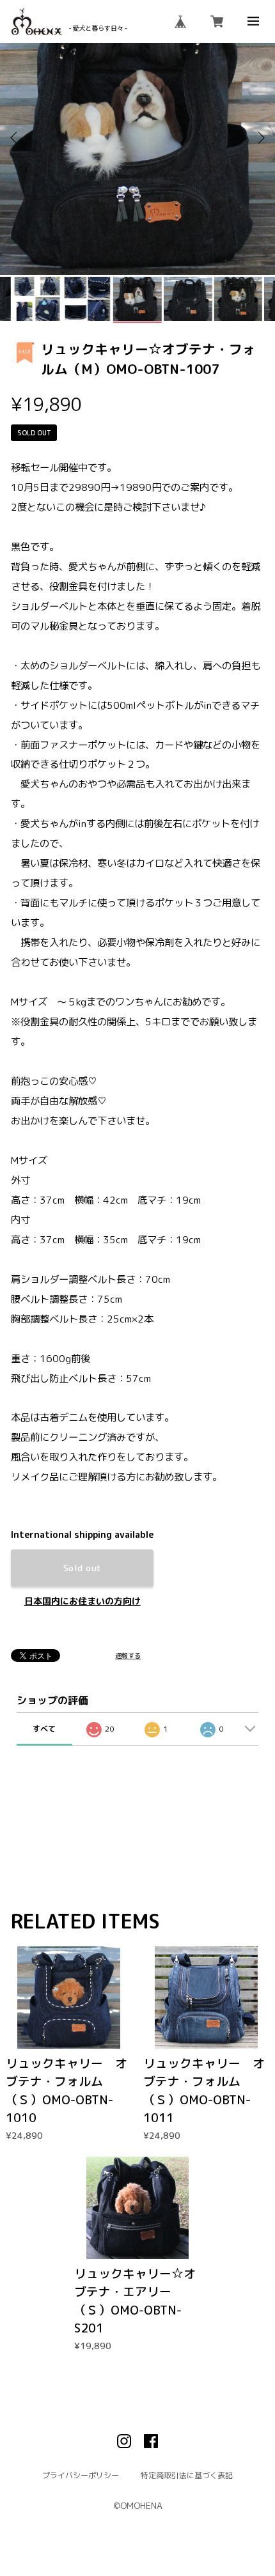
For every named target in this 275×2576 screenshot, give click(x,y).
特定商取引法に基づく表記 (187, 2475)
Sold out (82, 1568)
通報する (128, 1656)
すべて (44, 1729)
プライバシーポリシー (81, 2475)
